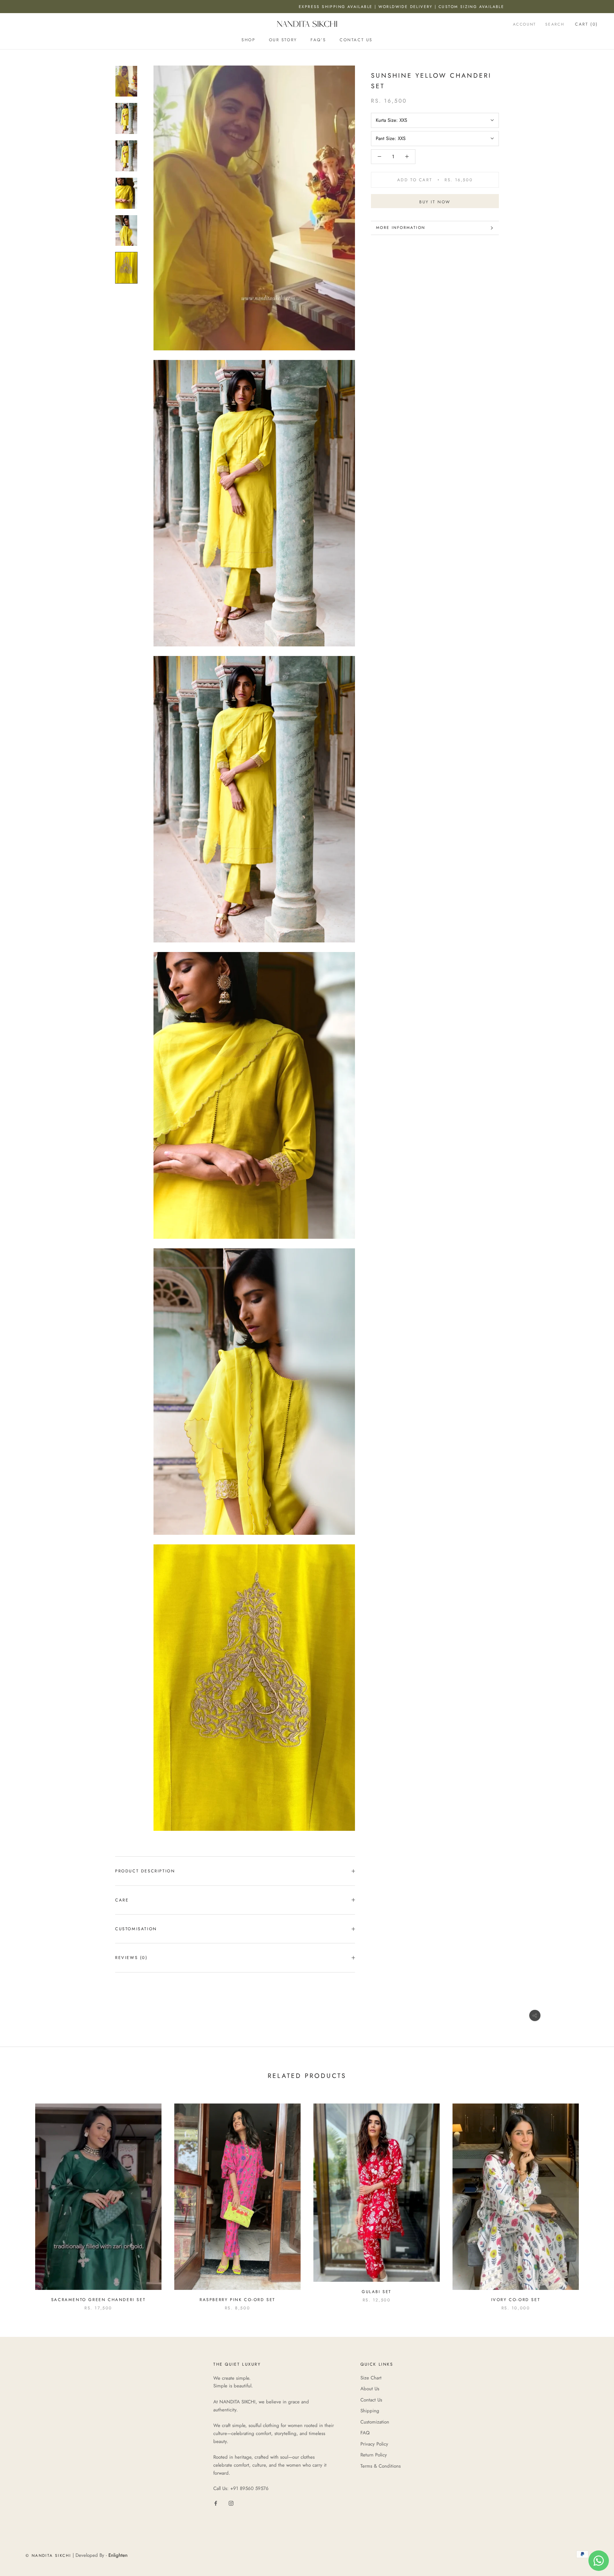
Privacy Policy (374, 2444)
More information (401, 228)
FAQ (365, 2433)
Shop (248, 40)
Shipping (370, 2411)
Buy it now (435, 202)
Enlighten (118, 2555)
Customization (375, 2422)
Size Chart (371, 2378)
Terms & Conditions (381, 2466)
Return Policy (374, 2455)
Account (525, 24)
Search (555, 24)
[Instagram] (231, 2503)
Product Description (145, 1871)
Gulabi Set (377, 2292)
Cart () (586, 24)
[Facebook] (216, 2503)
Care (122, 1900)
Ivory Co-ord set (516, 2300)
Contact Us (356, 40)
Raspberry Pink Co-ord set (237, 2300)
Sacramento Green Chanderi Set (98, 2300)
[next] (594, 2200)
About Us (370, 2389)
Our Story (283, 40)
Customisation (136, 1929)
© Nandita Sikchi (48, 2556)
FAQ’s (318, 40)
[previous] (20, 2200)
